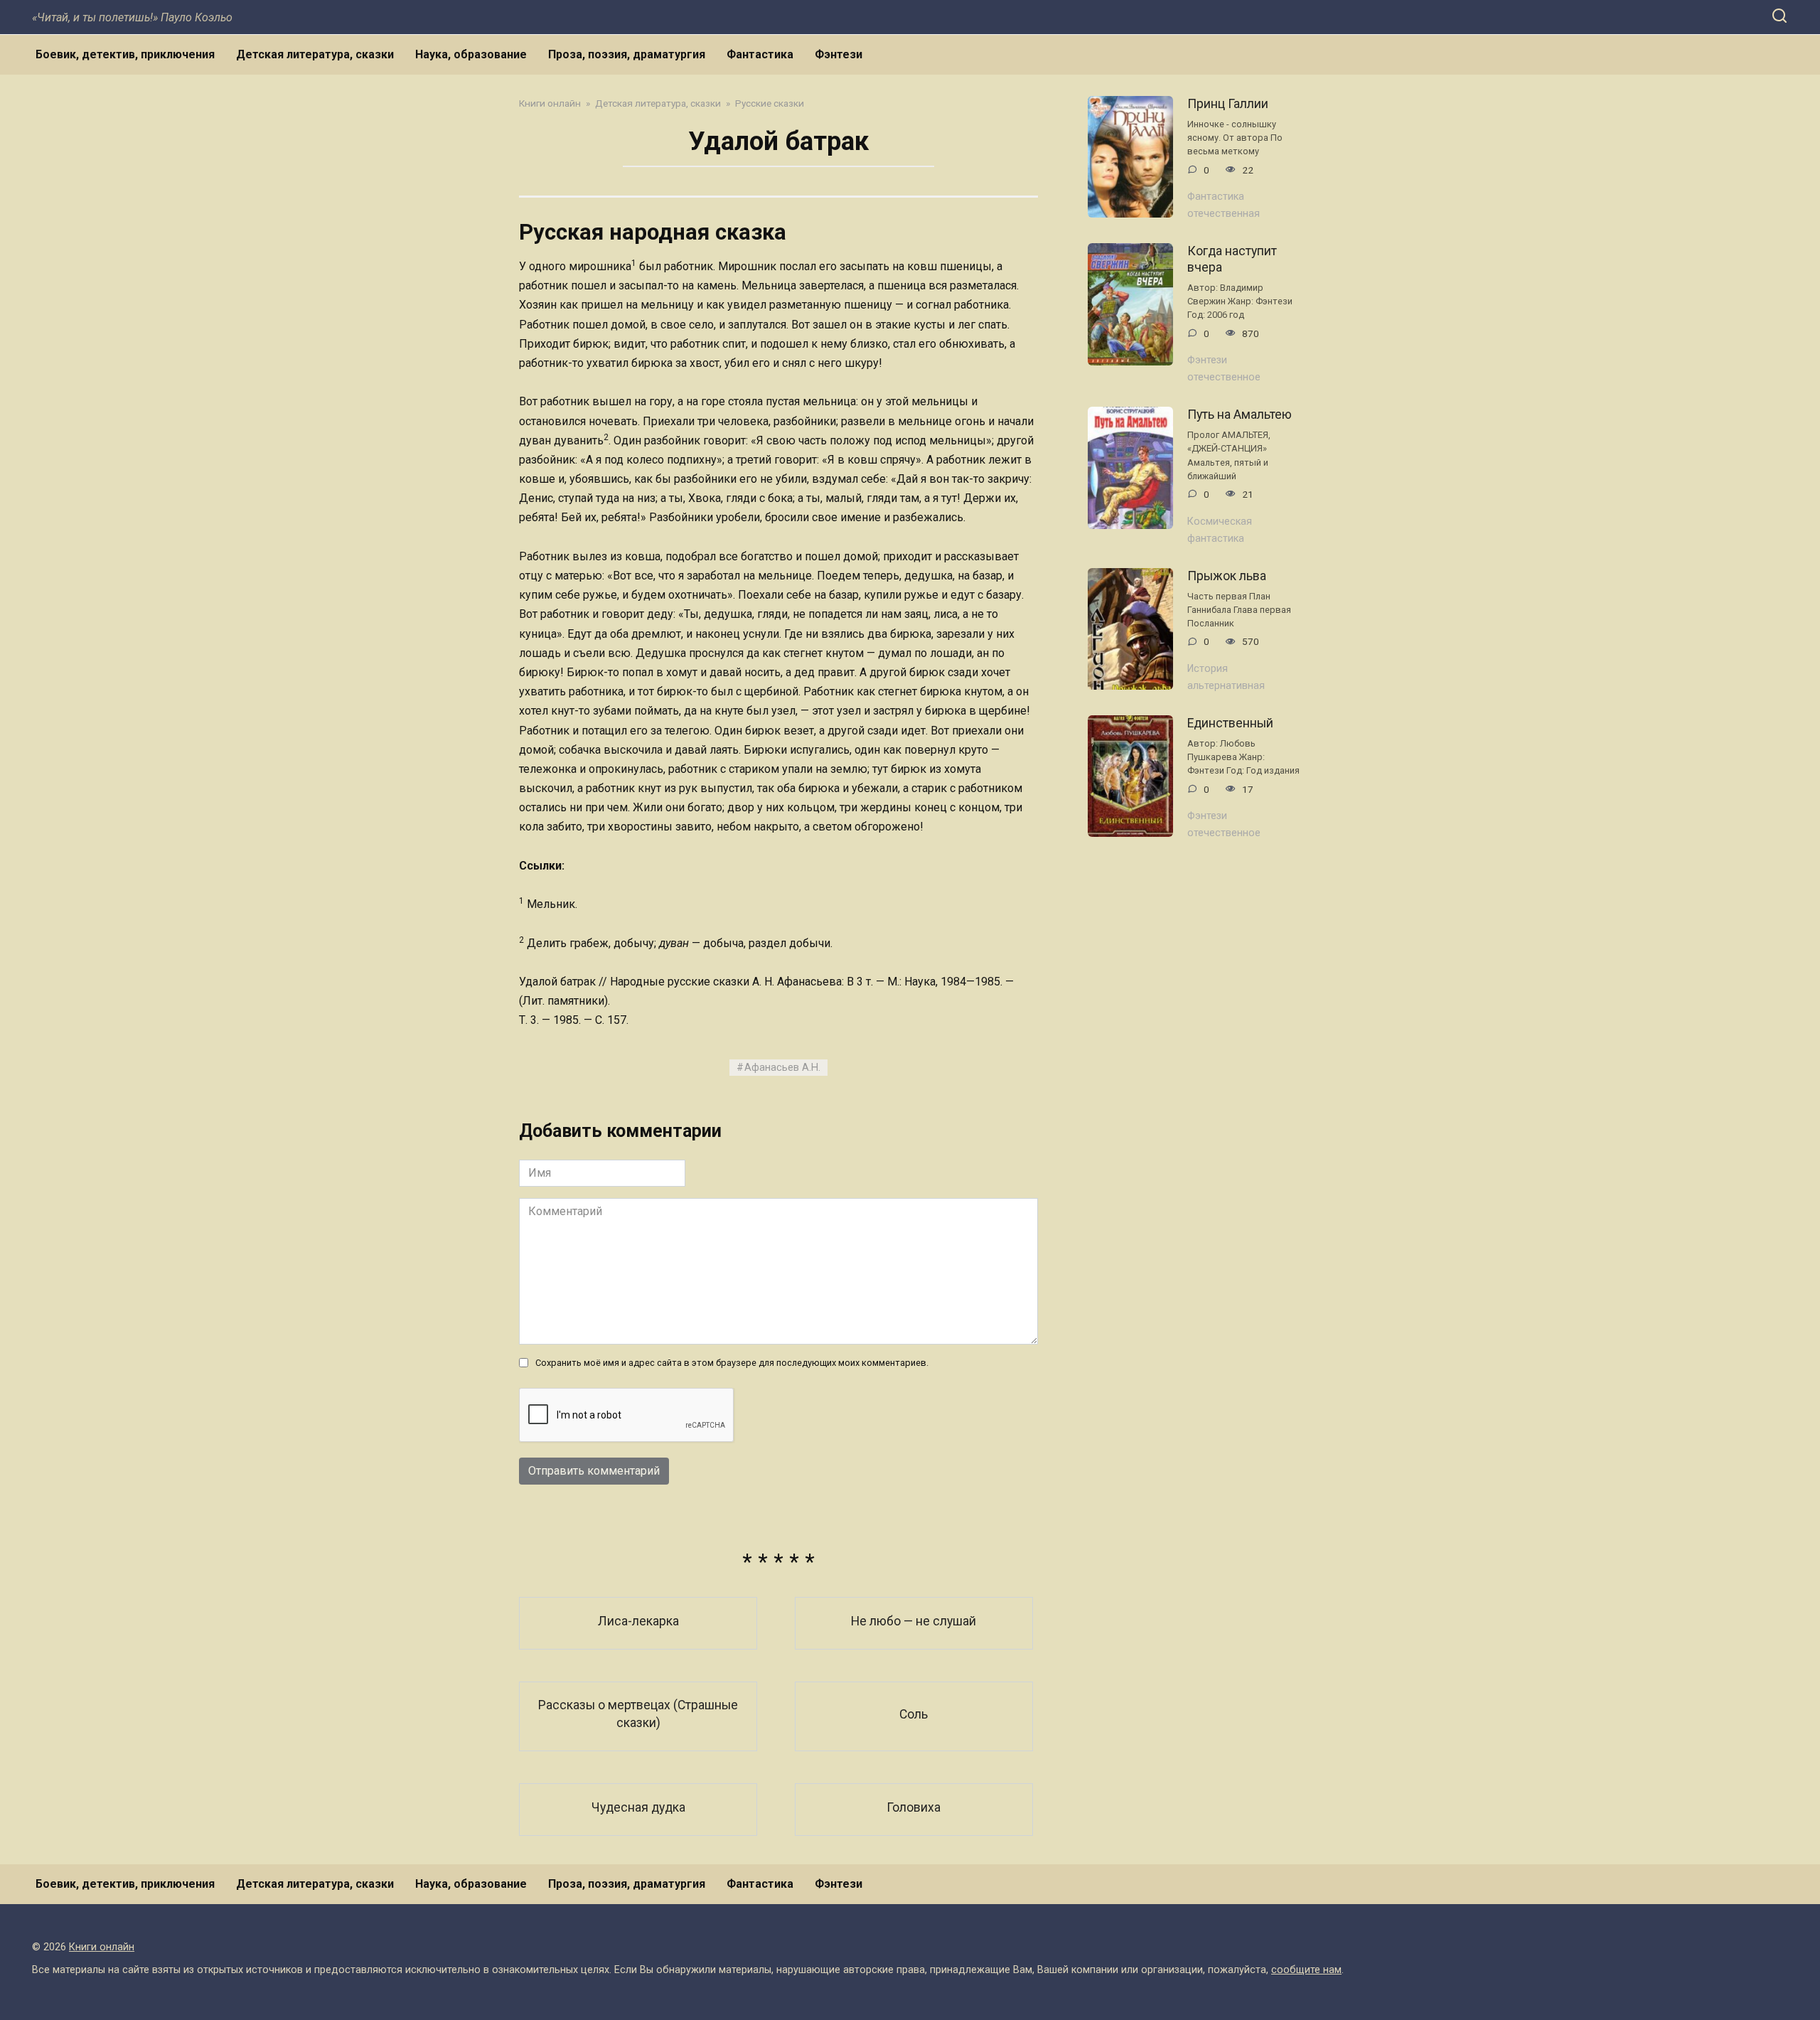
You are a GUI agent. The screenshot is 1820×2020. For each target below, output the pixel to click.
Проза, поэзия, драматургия (627, 54)
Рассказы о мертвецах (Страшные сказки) (638, 1714)
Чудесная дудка (638, 1807)
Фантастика (760, 54)
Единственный (1230, 723)
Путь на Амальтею (1240, 415)
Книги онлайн (102, 1947)
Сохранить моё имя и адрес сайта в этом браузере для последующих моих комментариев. (732, 1363)
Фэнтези (839, 54)
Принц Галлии (1228, 104)
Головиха (914, 1807)
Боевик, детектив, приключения (125, 54)
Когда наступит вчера (1232, 259)
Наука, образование (471, 54)
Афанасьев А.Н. (782, 1068)
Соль (914, 1714)
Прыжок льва (1227, 576)
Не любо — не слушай (914, 1620)
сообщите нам (1306, 1970)
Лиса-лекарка (638, 1620)
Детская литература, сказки (315, 54)
